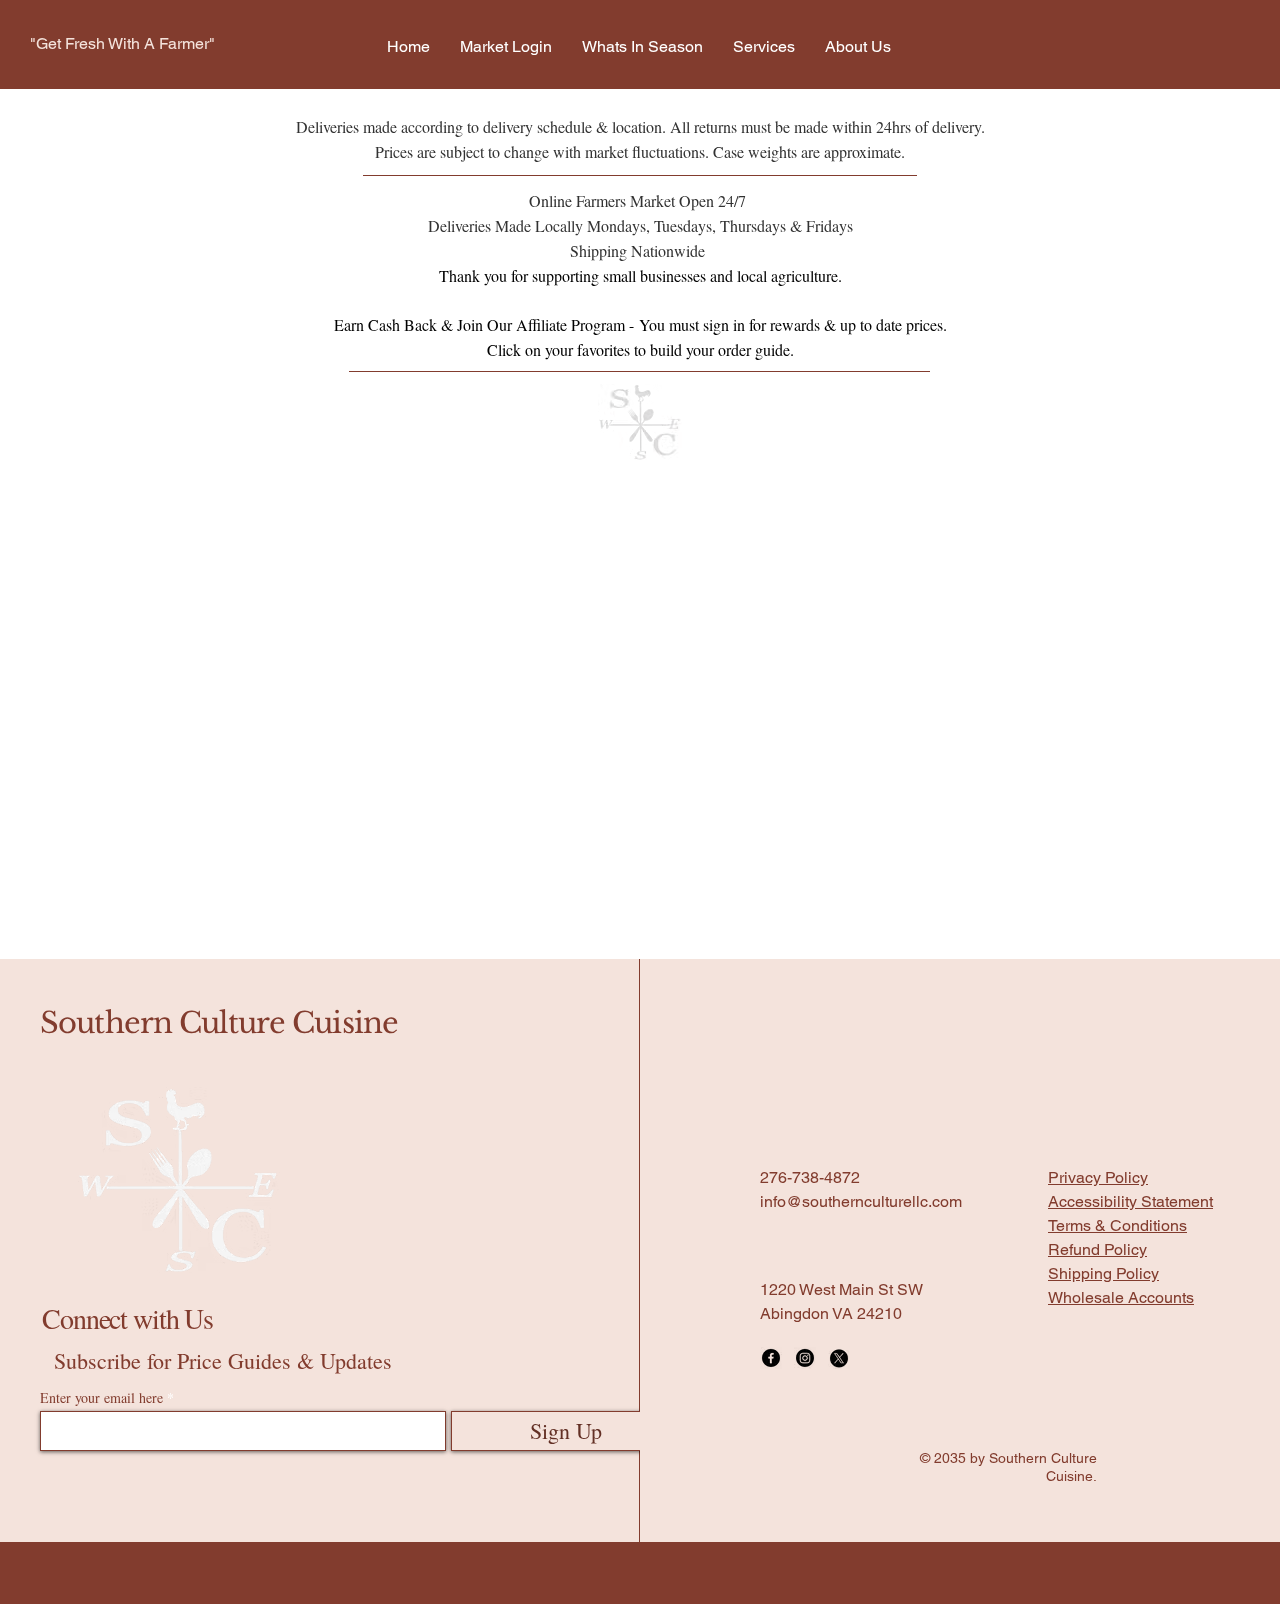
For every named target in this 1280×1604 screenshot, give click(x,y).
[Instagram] (805, 1358)
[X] (839, 1358)
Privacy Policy (1098, 1177)
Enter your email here (101, 1398)
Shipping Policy (1103, 1273)
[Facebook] (771, 1358)
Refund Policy (1097, 1249)
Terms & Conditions (1117, 1225)
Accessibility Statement (1130, 1201)
